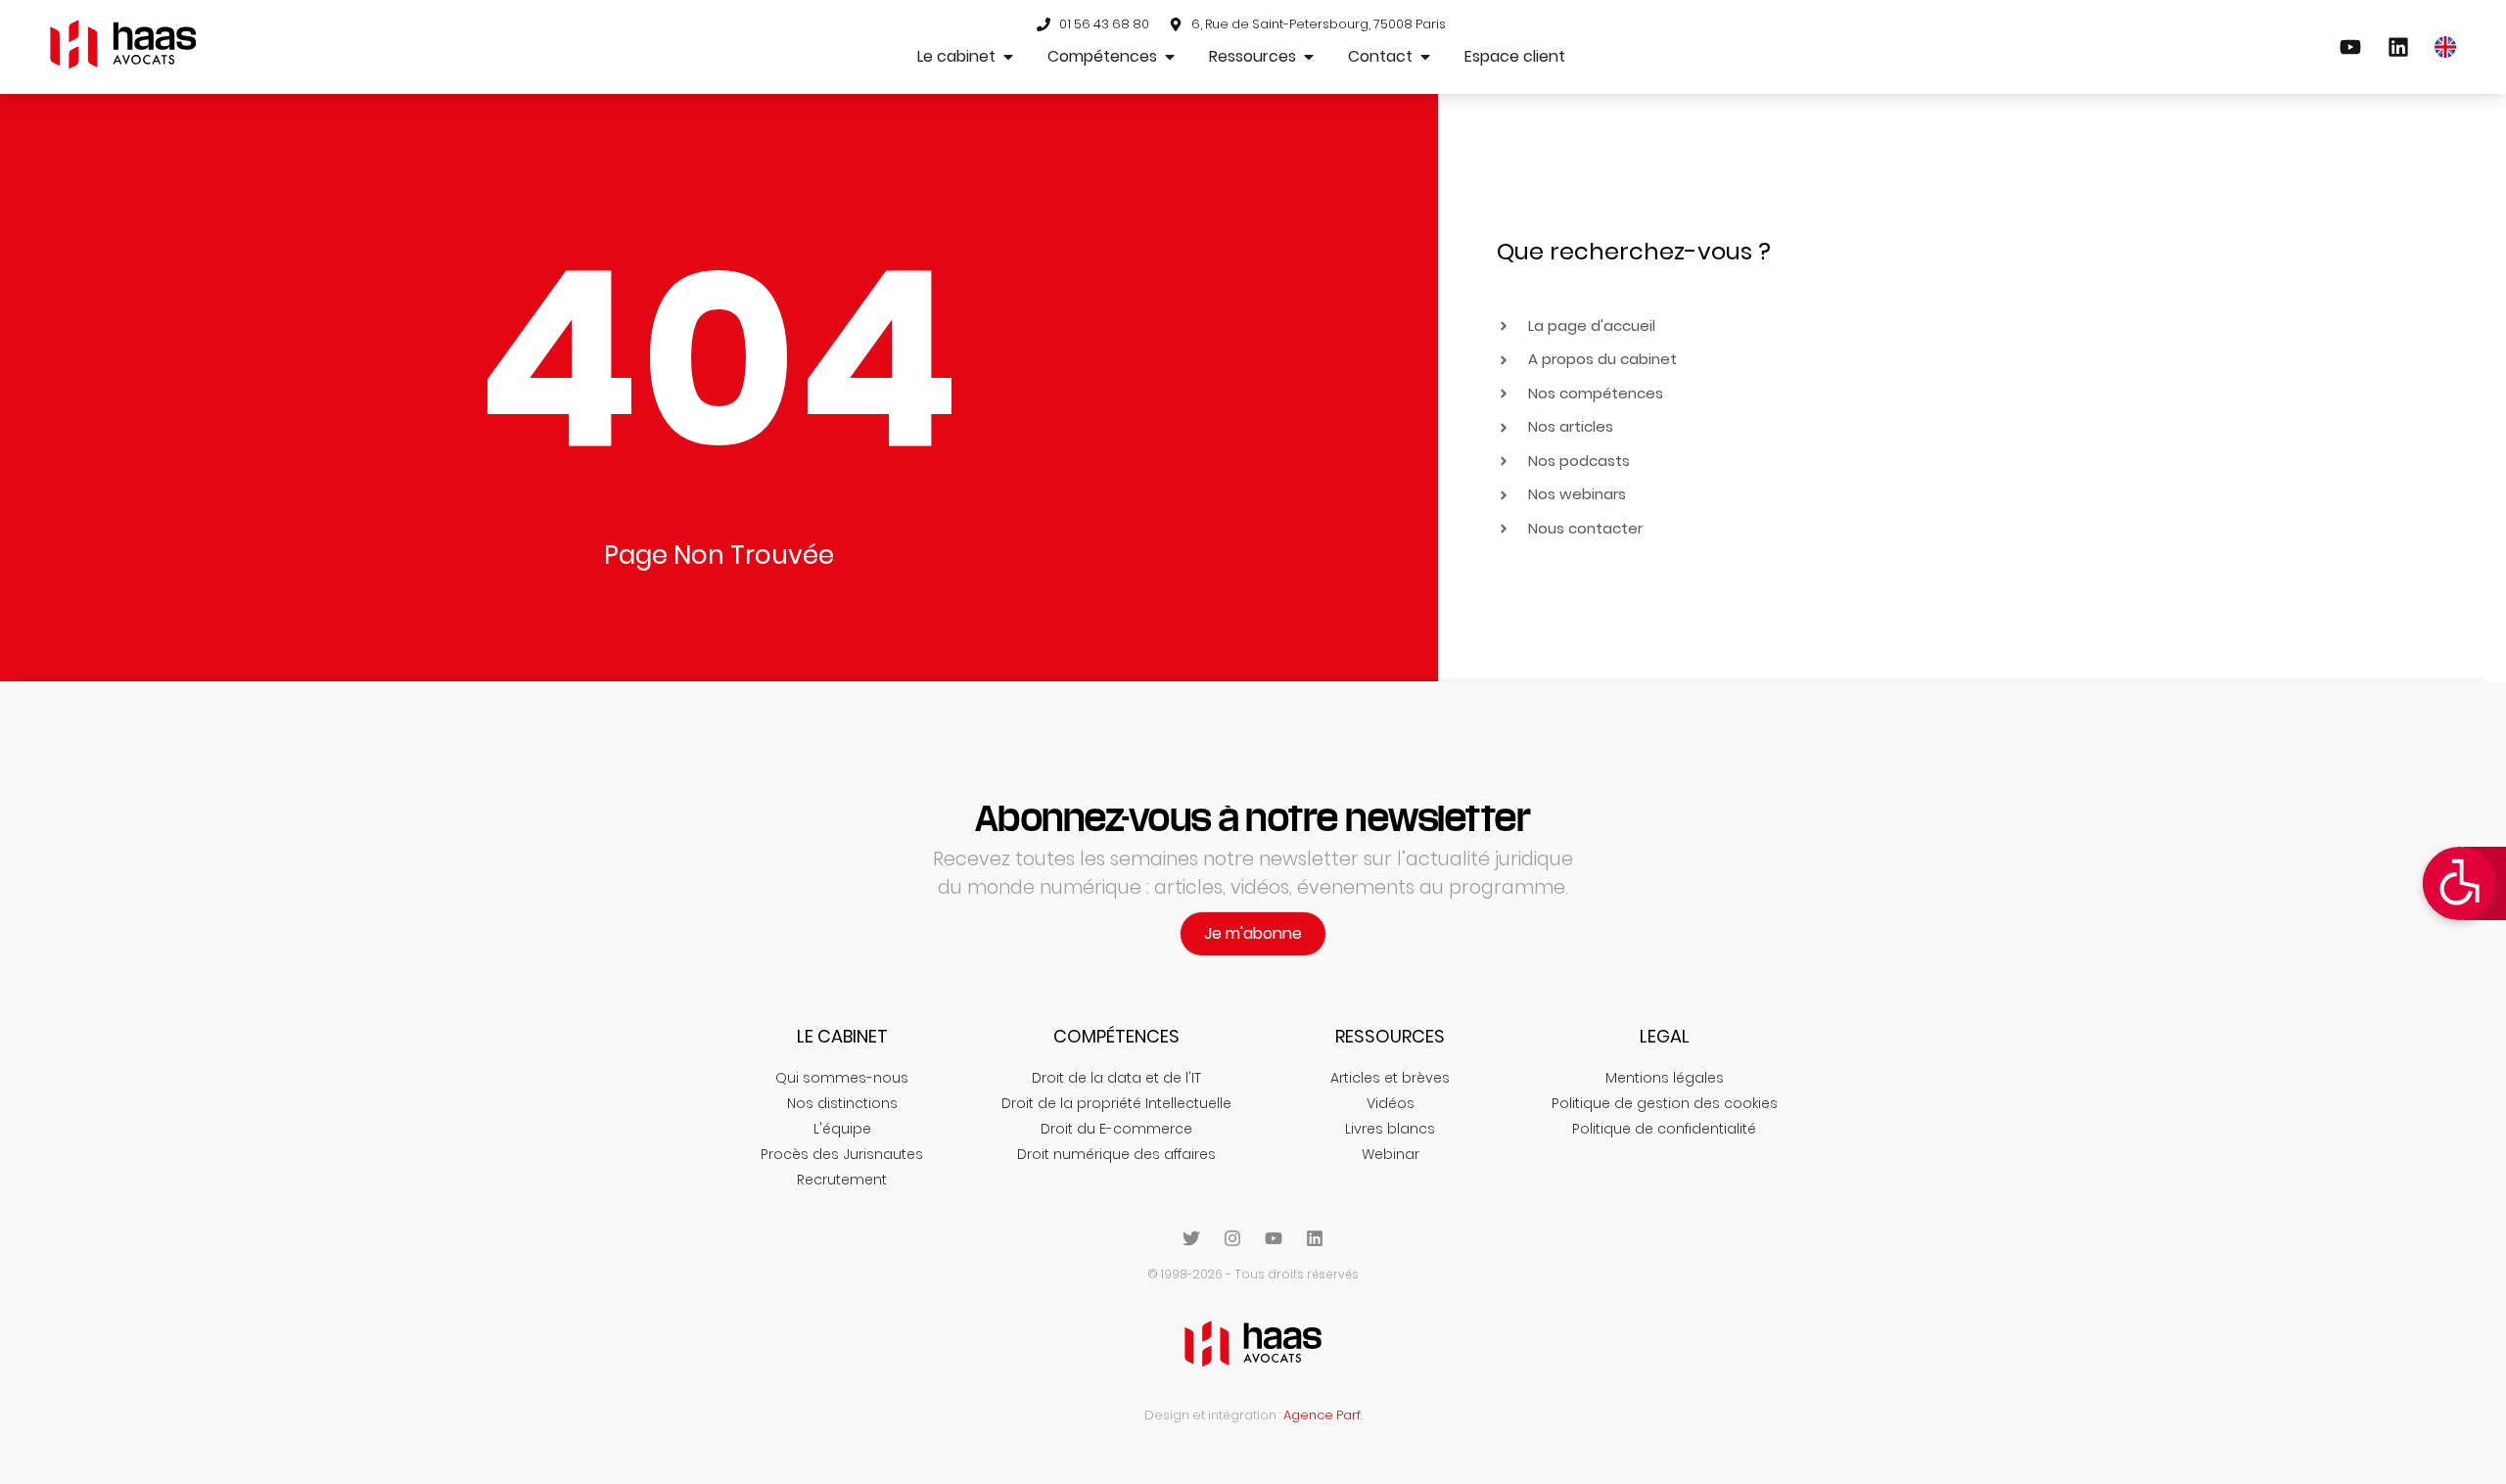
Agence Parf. (1323, 1415)
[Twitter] (1191, 1238)
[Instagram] (1232, 1238)
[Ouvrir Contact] (1425, 57)
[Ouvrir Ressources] (1309, 57)
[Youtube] (1274, 1238)
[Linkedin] (1315, 1238)
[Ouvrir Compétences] (1170, 57)
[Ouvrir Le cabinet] (1008, 57)
